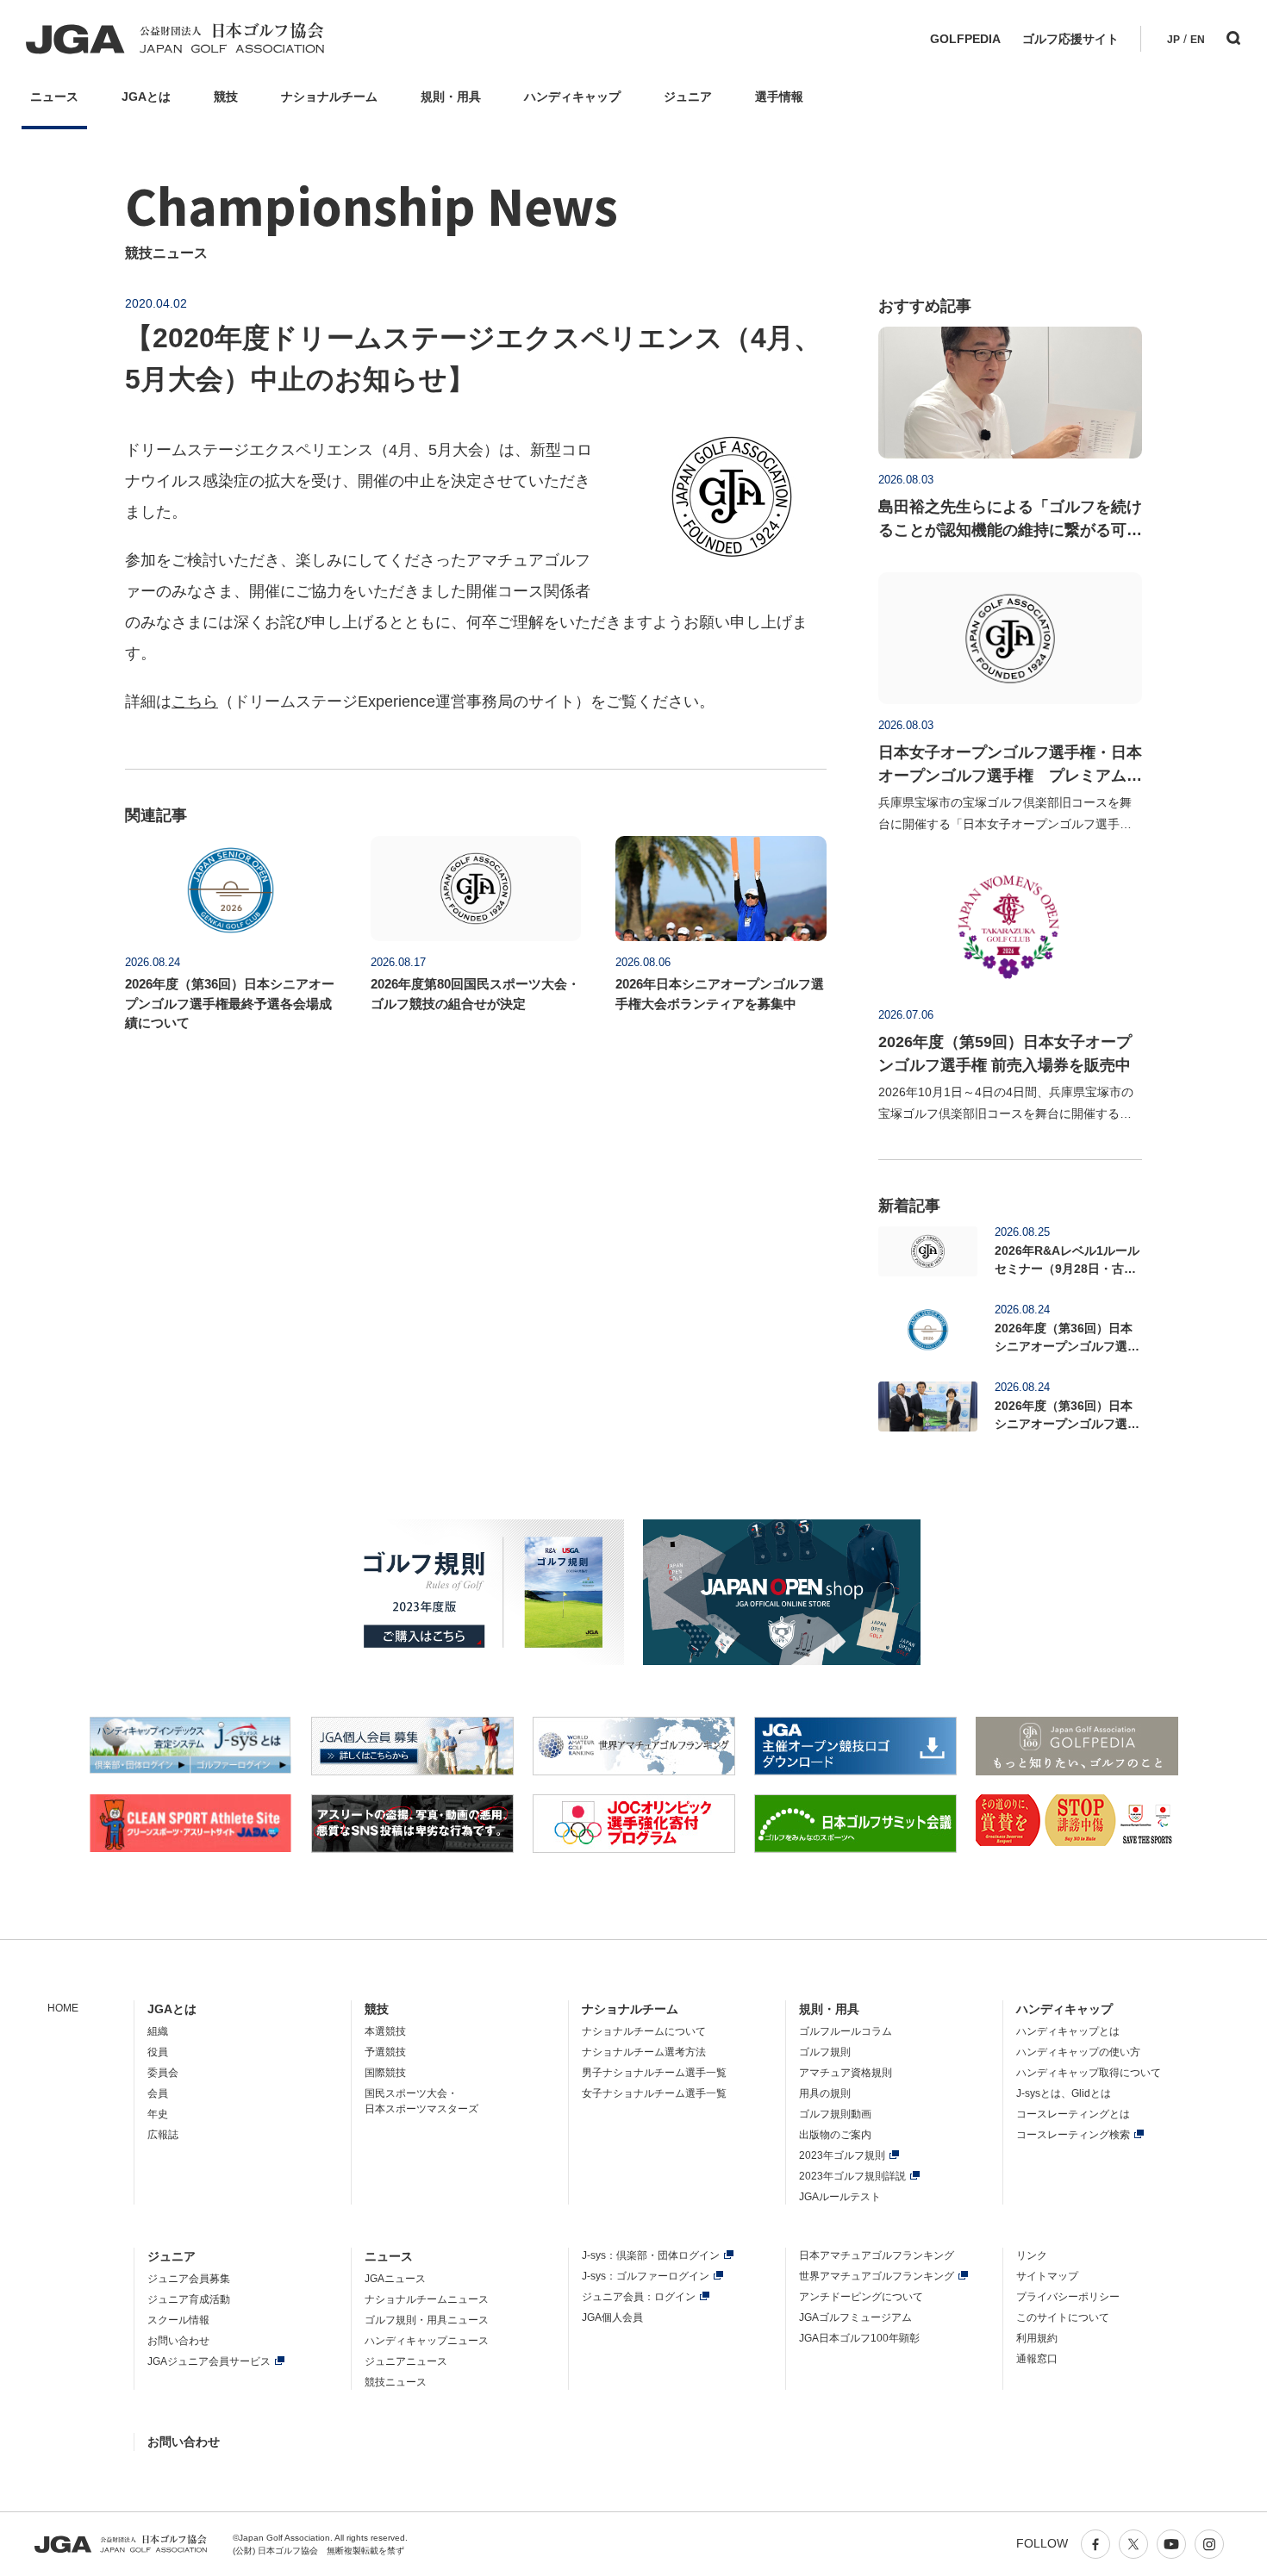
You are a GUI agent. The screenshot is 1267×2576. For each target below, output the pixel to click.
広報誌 (163, 2135)
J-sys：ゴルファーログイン (646, 2276)
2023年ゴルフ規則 (842, 2155)
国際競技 (385, 2073)
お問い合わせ (178, 2341)
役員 (158, 2052)
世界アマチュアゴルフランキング (877, 2276)
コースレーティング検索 (1073, 2135)
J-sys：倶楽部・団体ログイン (651, 2255)
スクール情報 (178, 2320)
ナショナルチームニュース (427, 2299)
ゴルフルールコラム (846, 2031)
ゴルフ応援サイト (1070, 39)
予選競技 (385, 2052)
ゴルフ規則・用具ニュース (427, 2320)
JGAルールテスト (840, 2197)
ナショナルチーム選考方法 (644, 2052)
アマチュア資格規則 (846, 2073)
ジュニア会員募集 (189, 2279)
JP (1173, 40)
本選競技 (385, 2031)
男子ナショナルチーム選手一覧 (654, 2073)
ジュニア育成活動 (189, 2299)
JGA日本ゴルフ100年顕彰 (859, 2338)
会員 (158, 2093)
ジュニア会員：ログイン (639, 2297)
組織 (158, 2031)
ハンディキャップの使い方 (1078, 2052)
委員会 (163, 2073)
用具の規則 (825, 2093)
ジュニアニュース (406, 2361)
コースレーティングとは (1073, 2114)
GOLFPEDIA (965, 39)
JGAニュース (395, 2279)
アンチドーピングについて (861, 2297)
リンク (1032, 2255)
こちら (195, 702)
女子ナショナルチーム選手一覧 (654, 2093)
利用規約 (1037, 2338)
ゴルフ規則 (825, 2052)
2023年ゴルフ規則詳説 (852, 2176)
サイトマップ (1047, 2276)
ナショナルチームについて (644, 2031)
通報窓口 (1037, 2359)
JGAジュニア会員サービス (209, 2361)
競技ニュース (396, 2382)
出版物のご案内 (835, 2135)
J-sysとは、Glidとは (1064, 2093)
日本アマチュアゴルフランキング (877, 2255)
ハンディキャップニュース (427, 2341)
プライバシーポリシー (1068, 2297)
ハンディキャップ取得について (1089, 2073)
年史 (158, 2114)
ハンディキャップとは (1068, 2031)
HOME (63, 2008)
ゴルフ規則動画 (835, 2114)
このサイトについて (1063, 2317)
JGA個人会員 (612, 2317)
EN (1198, 40)
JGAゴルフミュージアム (855, 2317)
